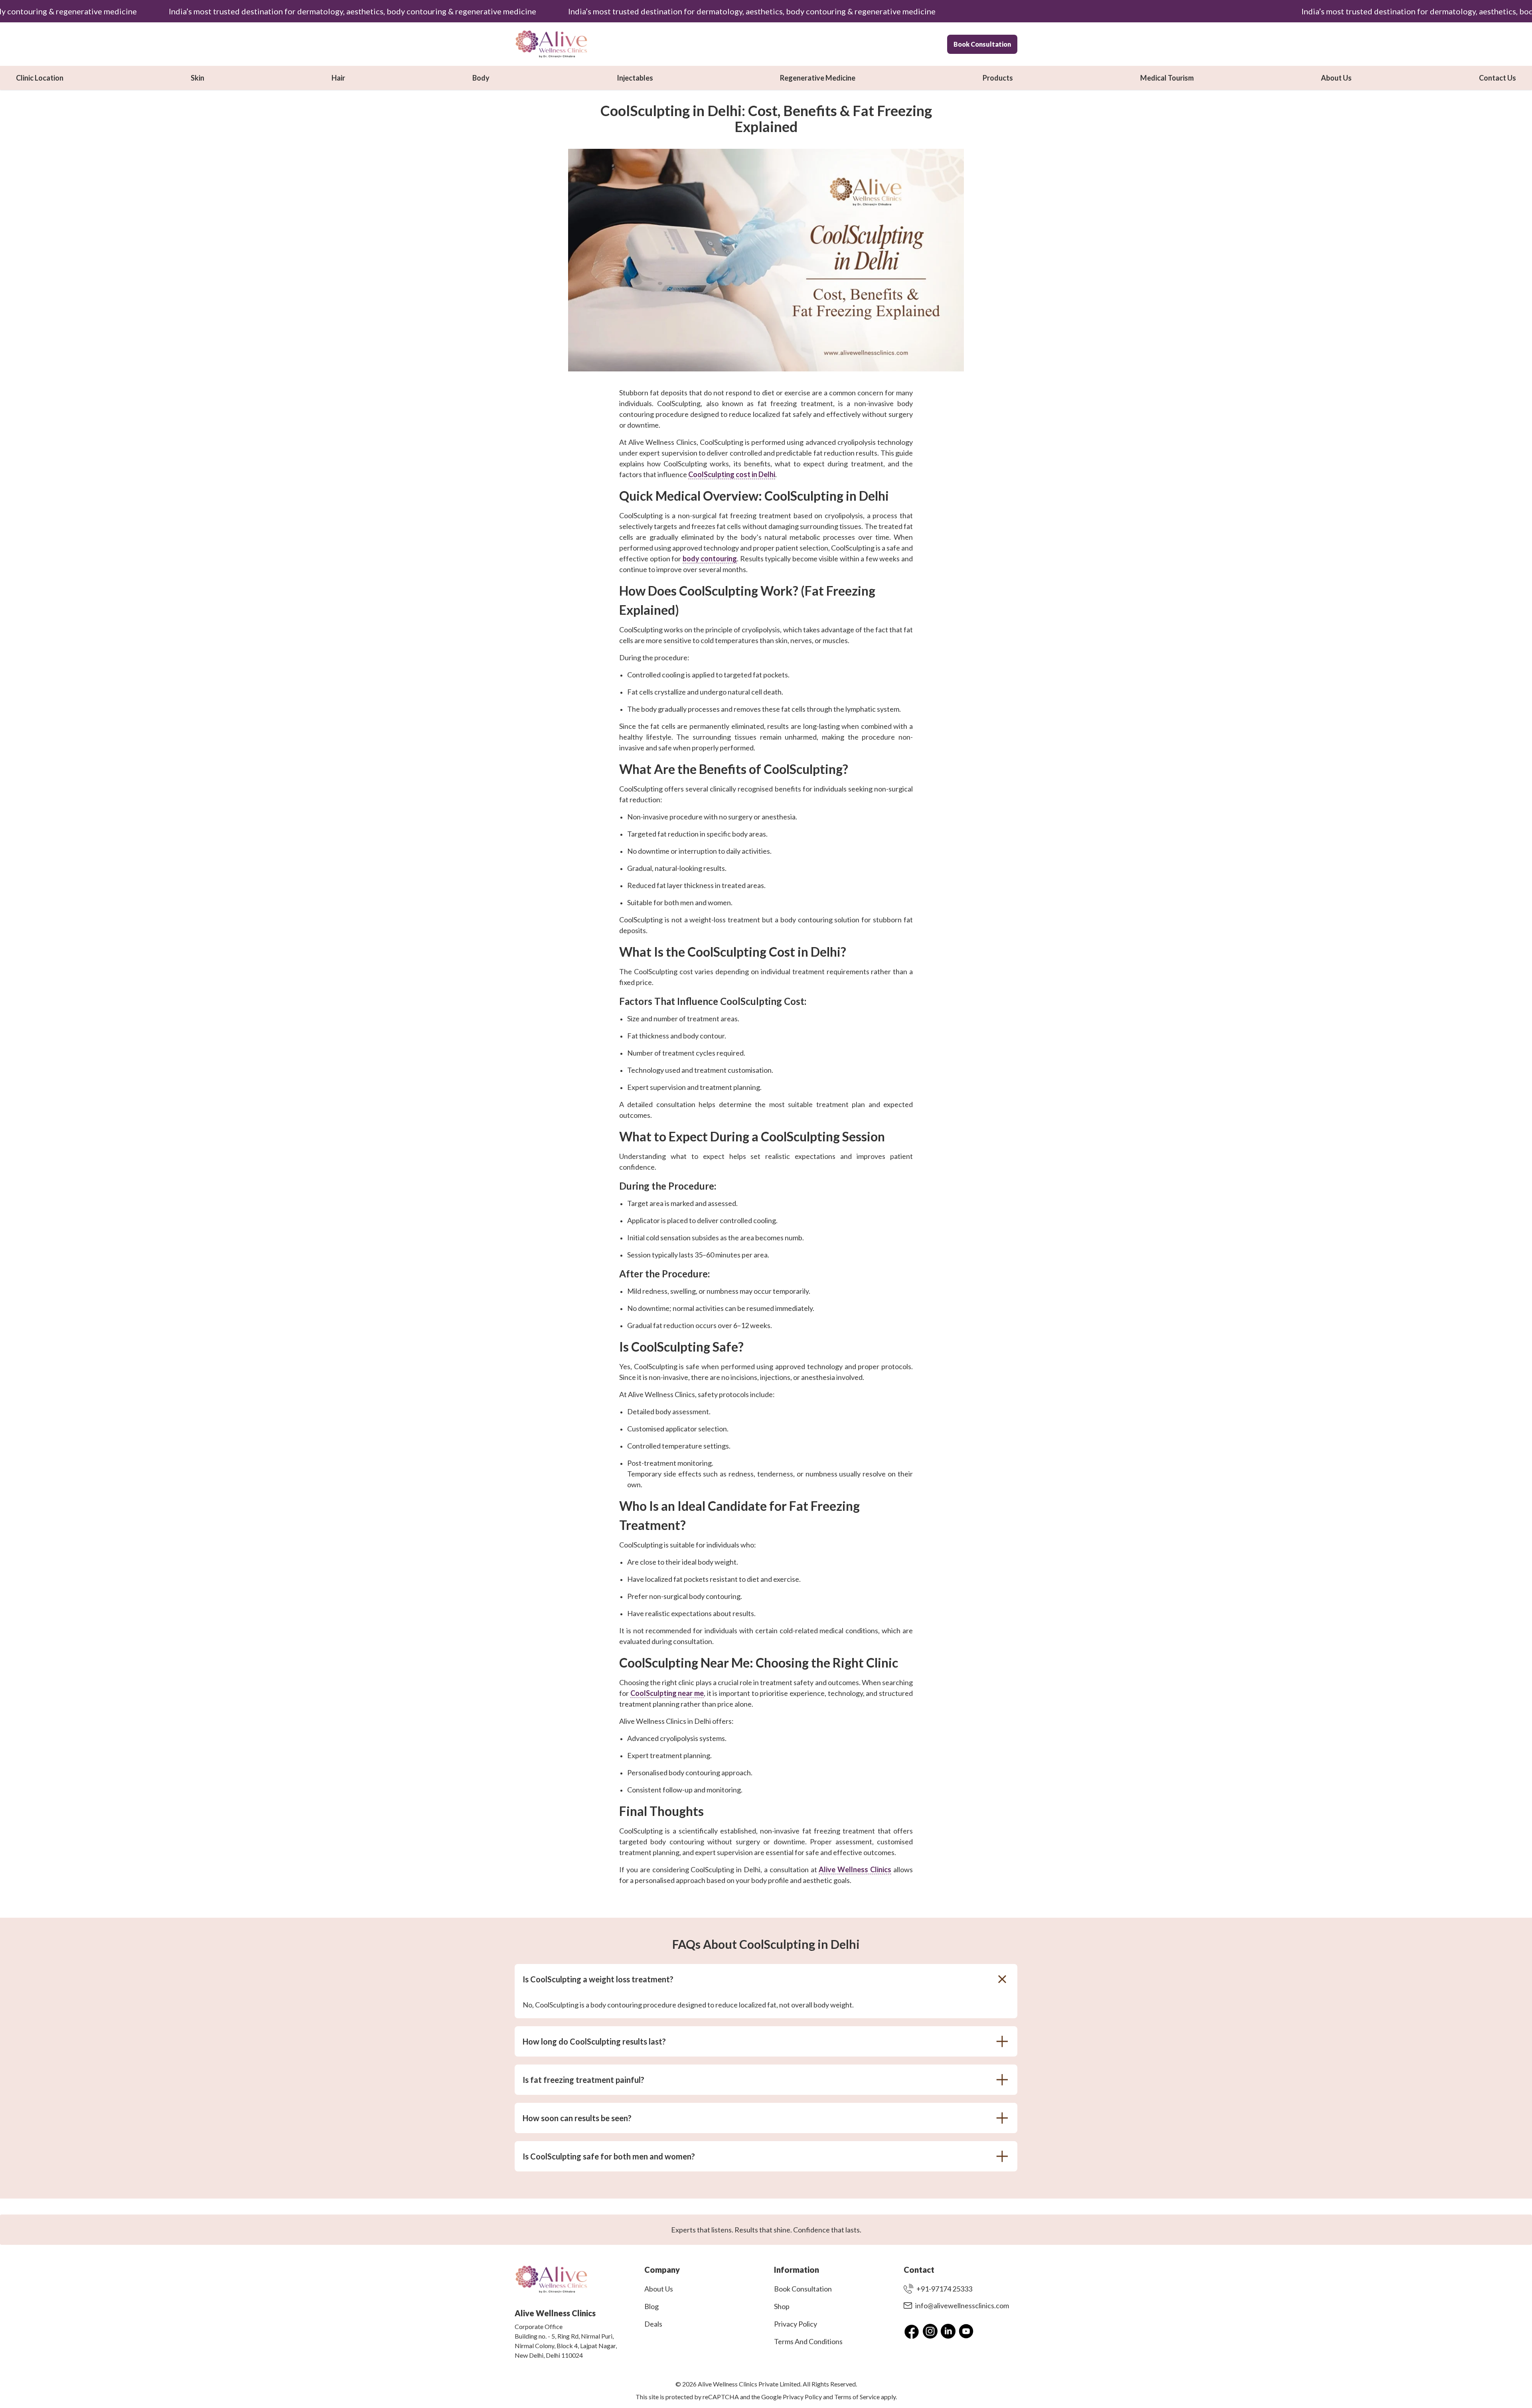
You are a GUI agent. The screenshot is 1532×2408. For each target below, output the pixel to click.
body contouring (710, 559)
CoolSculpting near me (667, 1693)
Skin (197, 78)
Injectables (635, 78)
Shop (782, 2306)
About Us (1336, 78)
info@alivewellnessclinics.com (962, 2305)
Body (481, 78)
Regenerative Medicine (818, 78)
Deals (653, 2324)
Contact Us (1497, 78)
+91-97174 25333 (944, 2289)
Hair (338, 78)
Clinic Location (40, 78)
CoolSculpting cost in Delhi (732, 474)
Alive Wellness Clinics (855, 1869)
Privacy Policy (796, 2324)
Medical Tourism (1167, 78)
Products (998, 78)
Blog (651, 2306)
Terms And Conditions (808, 2341)
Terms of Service (857, 2397)
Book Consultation (982, 44)
